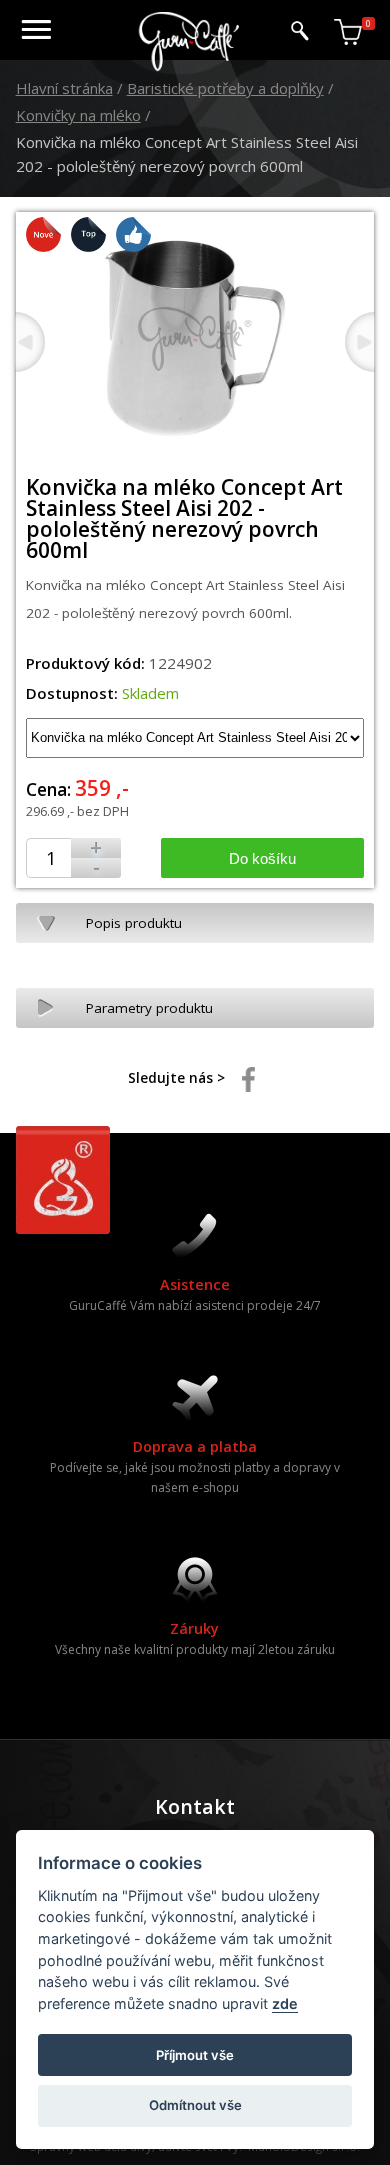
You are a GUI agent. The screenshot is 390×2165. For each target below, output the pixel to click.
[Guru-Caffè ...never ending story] (190, 67)
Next (360, 342)
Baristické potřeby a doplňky (225, 88)
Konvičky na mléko (78, 115)
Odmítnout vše (195, 2105)
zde (285, 2003)
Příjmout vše (195, 2055)
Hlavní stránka (64, 88)
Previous (30, 342)
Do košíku (262, 858)
